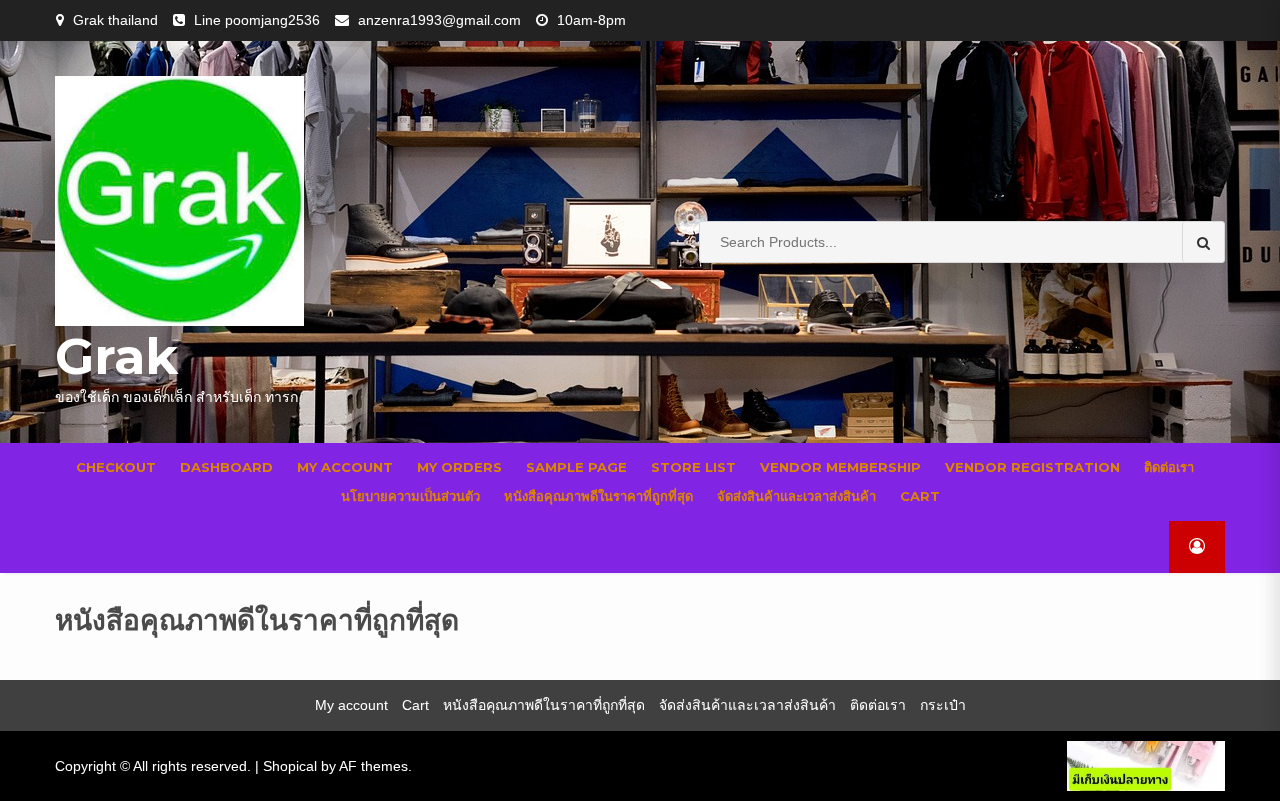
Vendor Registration (1032, 467)
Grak (116, 356)
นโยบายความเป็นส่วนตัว (410, 496)
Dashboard (226, 467)
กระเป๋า (943, 705)
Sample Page (576, 467)
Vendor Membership (840, 467)
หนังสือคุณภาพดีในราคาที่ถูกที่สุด (598, 496)
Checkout (116, 467)
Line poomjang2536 (257, 20)
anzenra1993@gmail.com (439, 20)
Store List (693, 467)
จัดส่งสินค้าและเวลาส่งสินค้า (796, 496)
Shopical (290, 766)
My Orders (459, 467)
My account (345, 467)
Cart (920, 496)
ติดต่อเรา (1169, 467)
